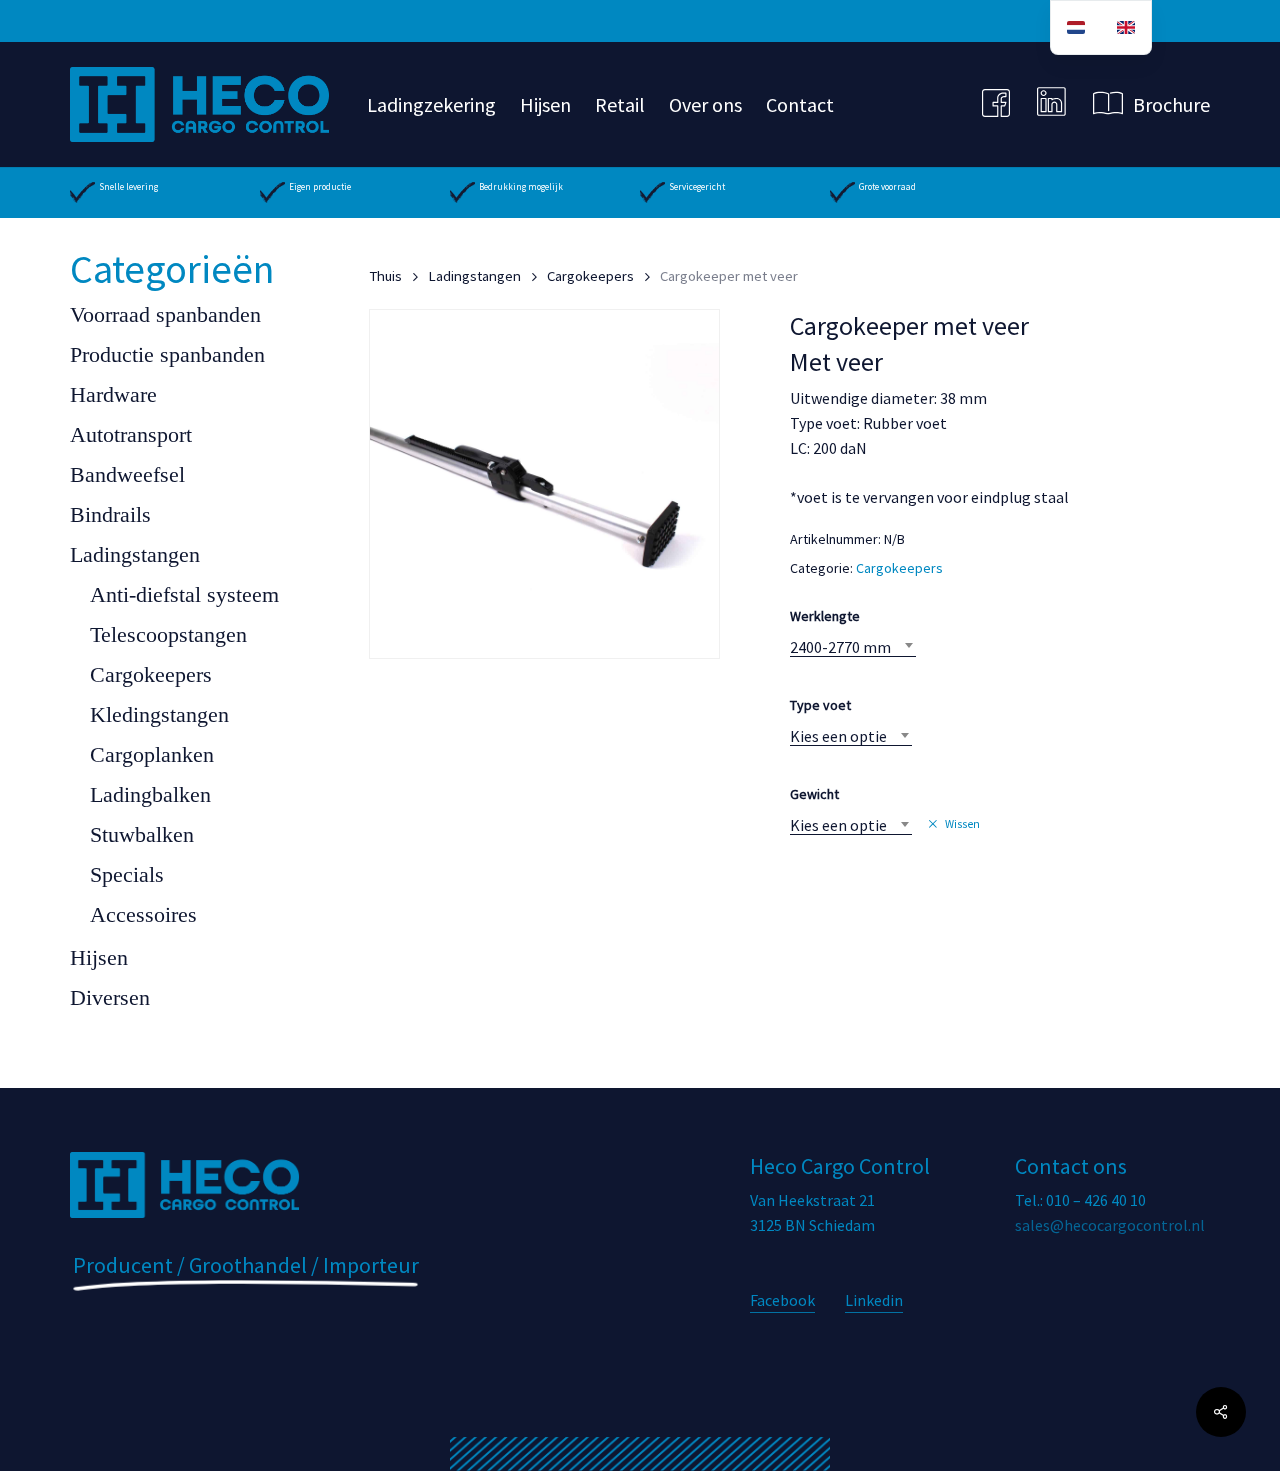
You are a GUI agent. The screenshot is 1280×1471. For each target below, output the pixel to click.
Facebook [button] (782, 1300)
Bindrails (110, 514)
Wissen (962, 824)
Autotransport (131, 434)
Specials (127, 874)
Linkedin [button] (874, 1300)
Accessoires (143, 914)
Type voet (820, 705)
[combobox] (853, 647)
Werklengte (825, 616)
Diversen (110, 997)
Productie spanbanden (167, 354)
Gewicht (814, 794)
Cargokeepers (151, 674)
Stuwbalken (142, 834)
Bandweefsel (127, 474)
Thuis (385, 276)
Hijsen (99, 957)
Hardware (113, 394)
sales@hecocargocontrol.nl (1110, 1225)
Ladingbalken (150, 794)
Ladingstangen (135, 554)
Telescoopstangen (168, 634)
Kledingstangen (159, 714)
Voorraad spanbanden (165, 314)
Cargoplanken (152, 754)
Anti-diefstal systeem (184, 594)
